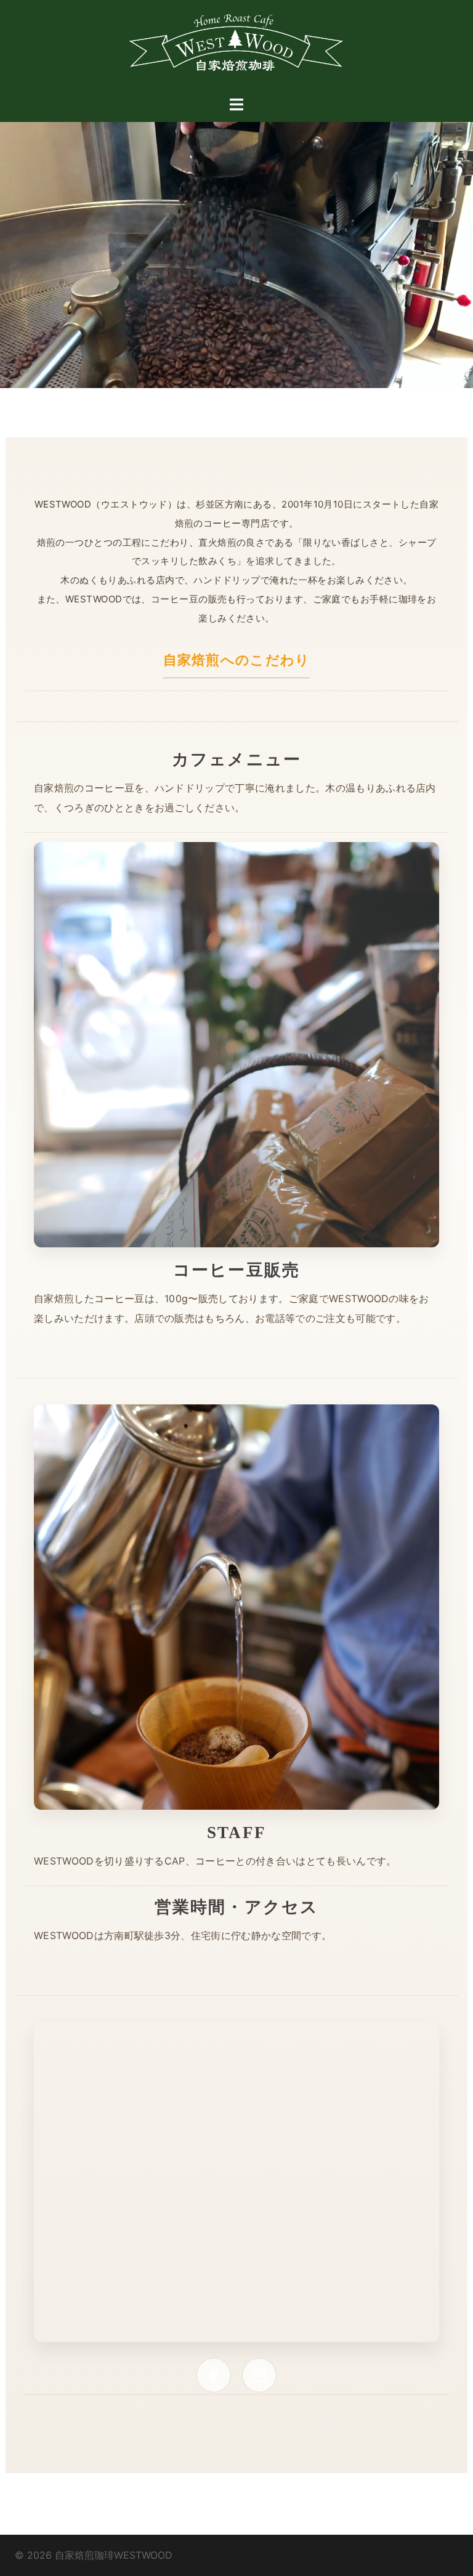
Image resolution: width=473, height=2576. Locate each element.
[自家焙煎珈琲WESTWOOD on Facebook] (214, 2375)
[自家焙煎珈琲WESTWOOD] (236, 47)
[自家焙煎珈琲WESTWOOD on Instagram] (259, 2375)
